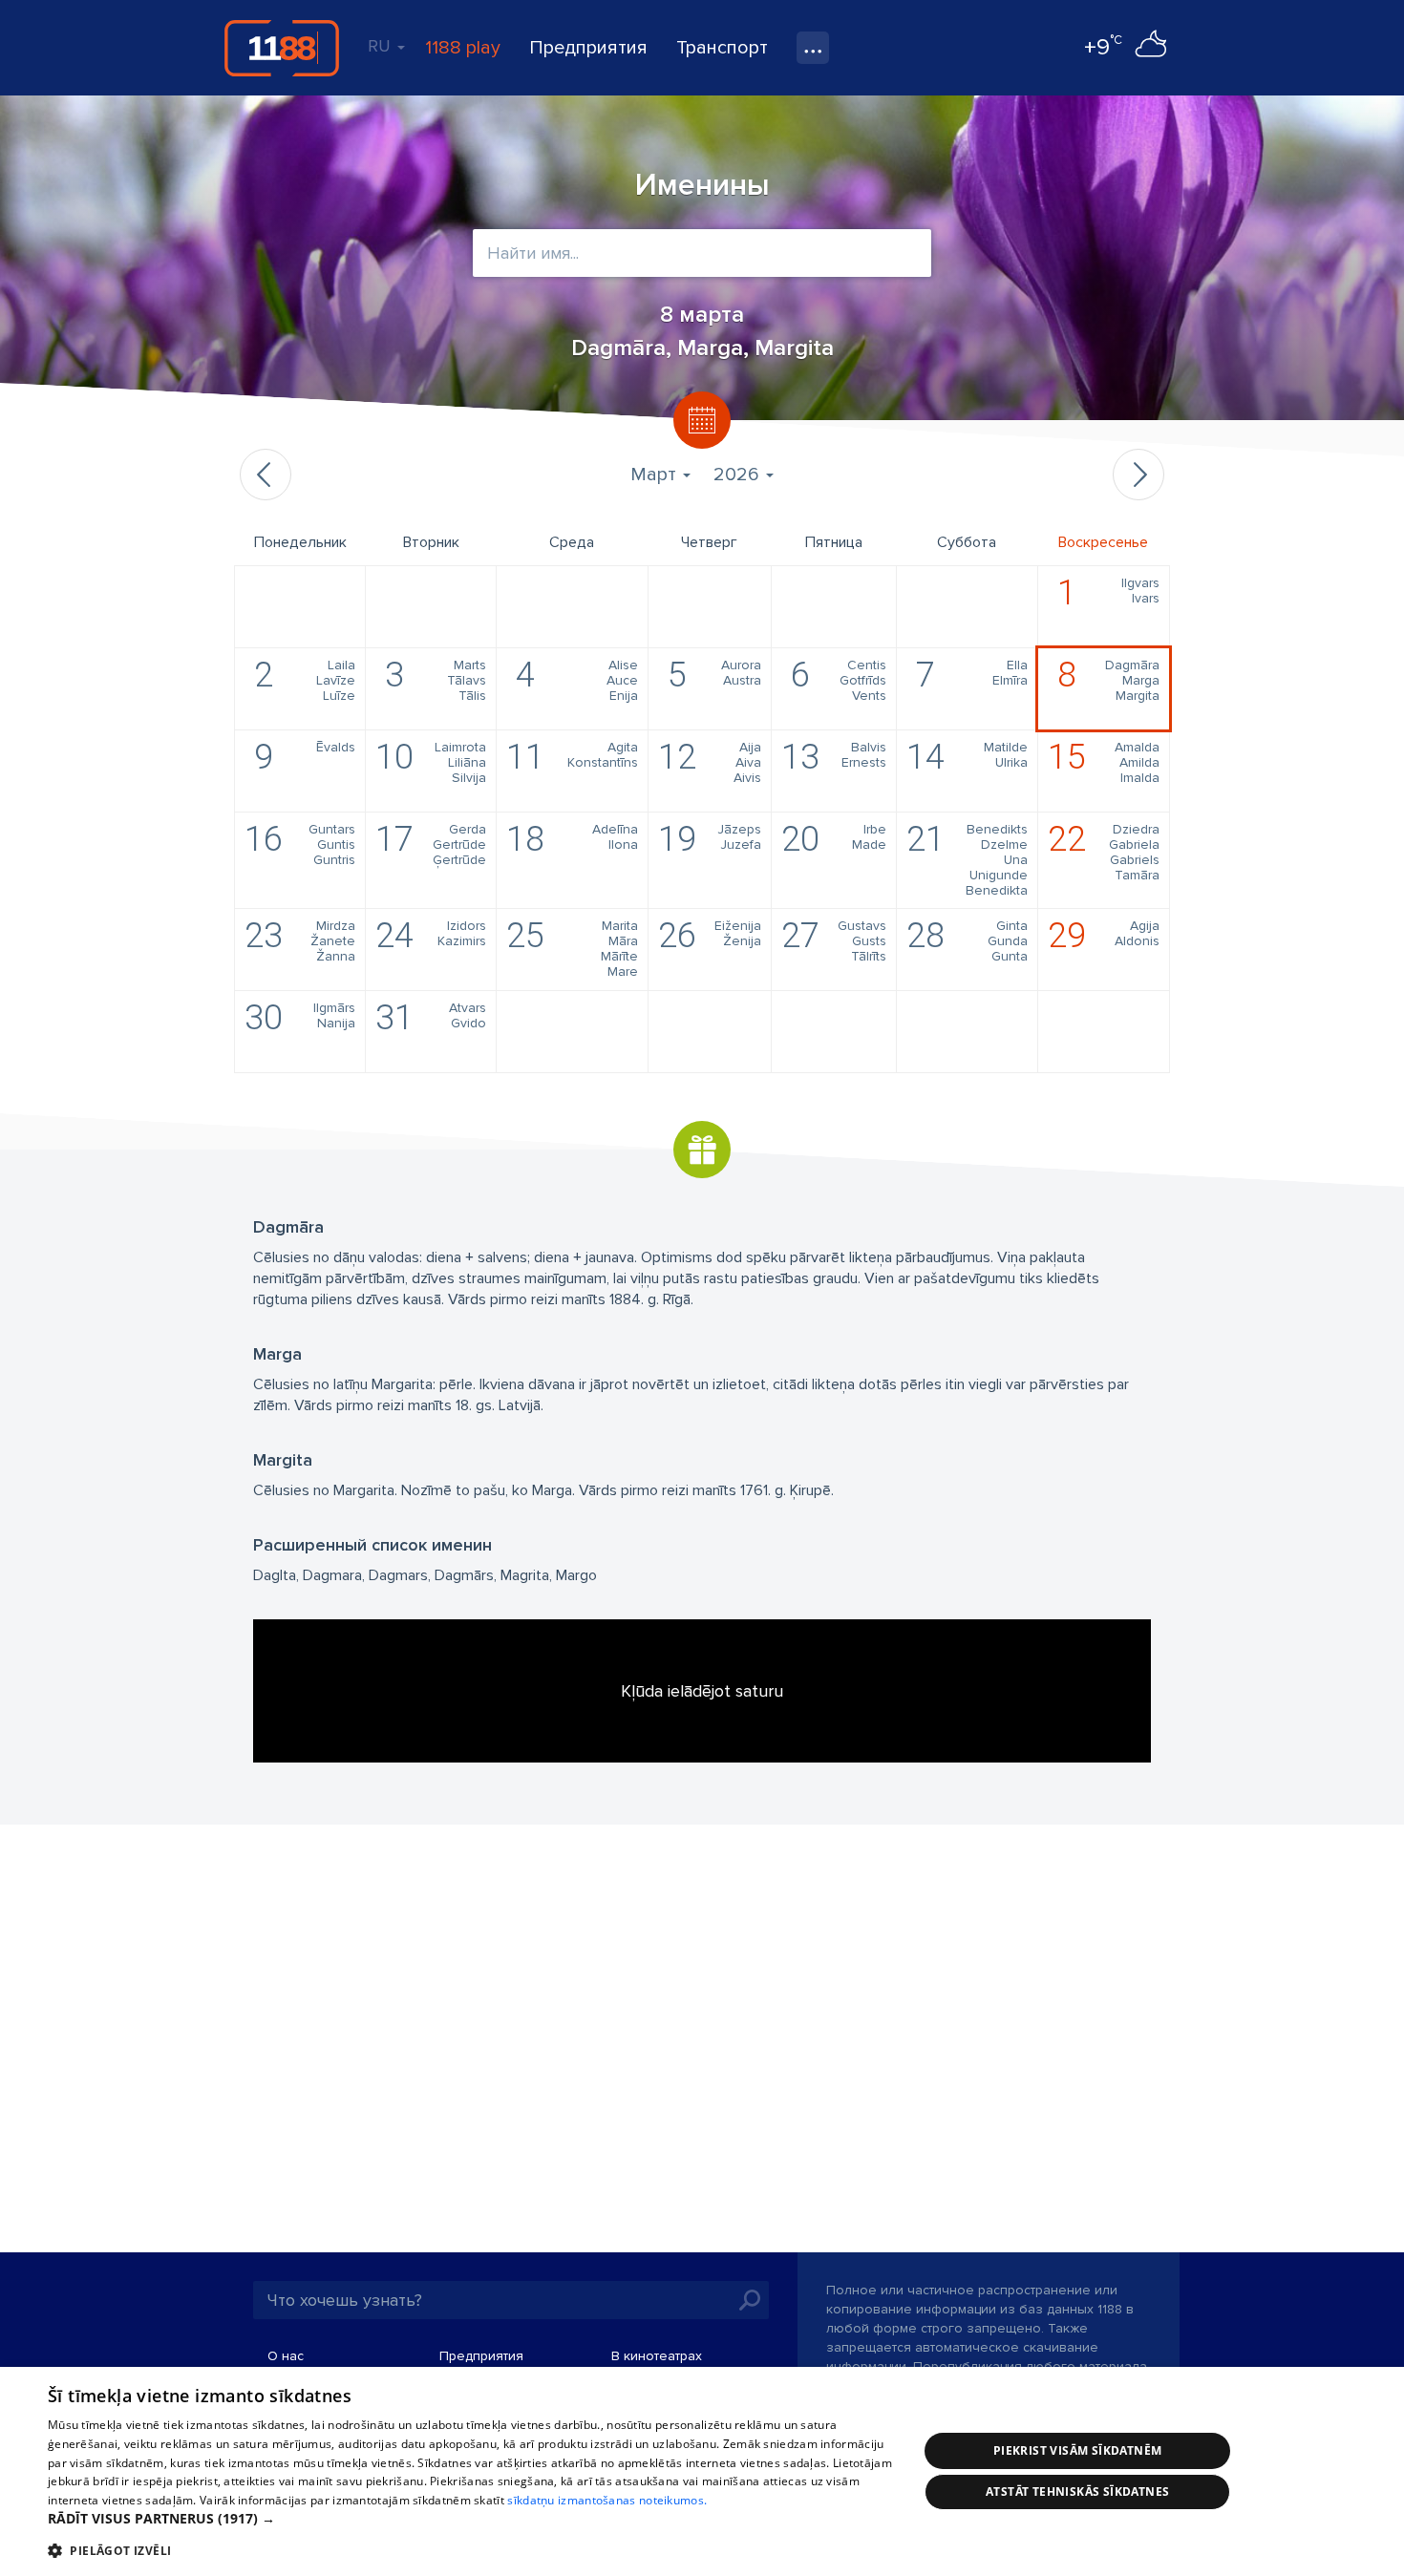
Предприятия (588, 48)
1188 (282, 48)
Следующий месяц (1138, 475)
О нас (286, 2356)
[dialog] (702, 2471)
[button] (470, 2519)
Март (656, 475)
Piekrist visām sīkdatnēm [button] (1078, 2450)
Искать (750, 2300)
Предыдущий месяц (266, 475)
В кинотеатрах (657, 2356)
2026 (739, 475)
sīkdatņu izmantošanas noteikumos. (607, 2500)
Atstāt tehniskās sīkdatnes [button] (1077, 2492)
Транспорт (722, 48)
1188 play (463, 48)
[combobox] (702, 253)
